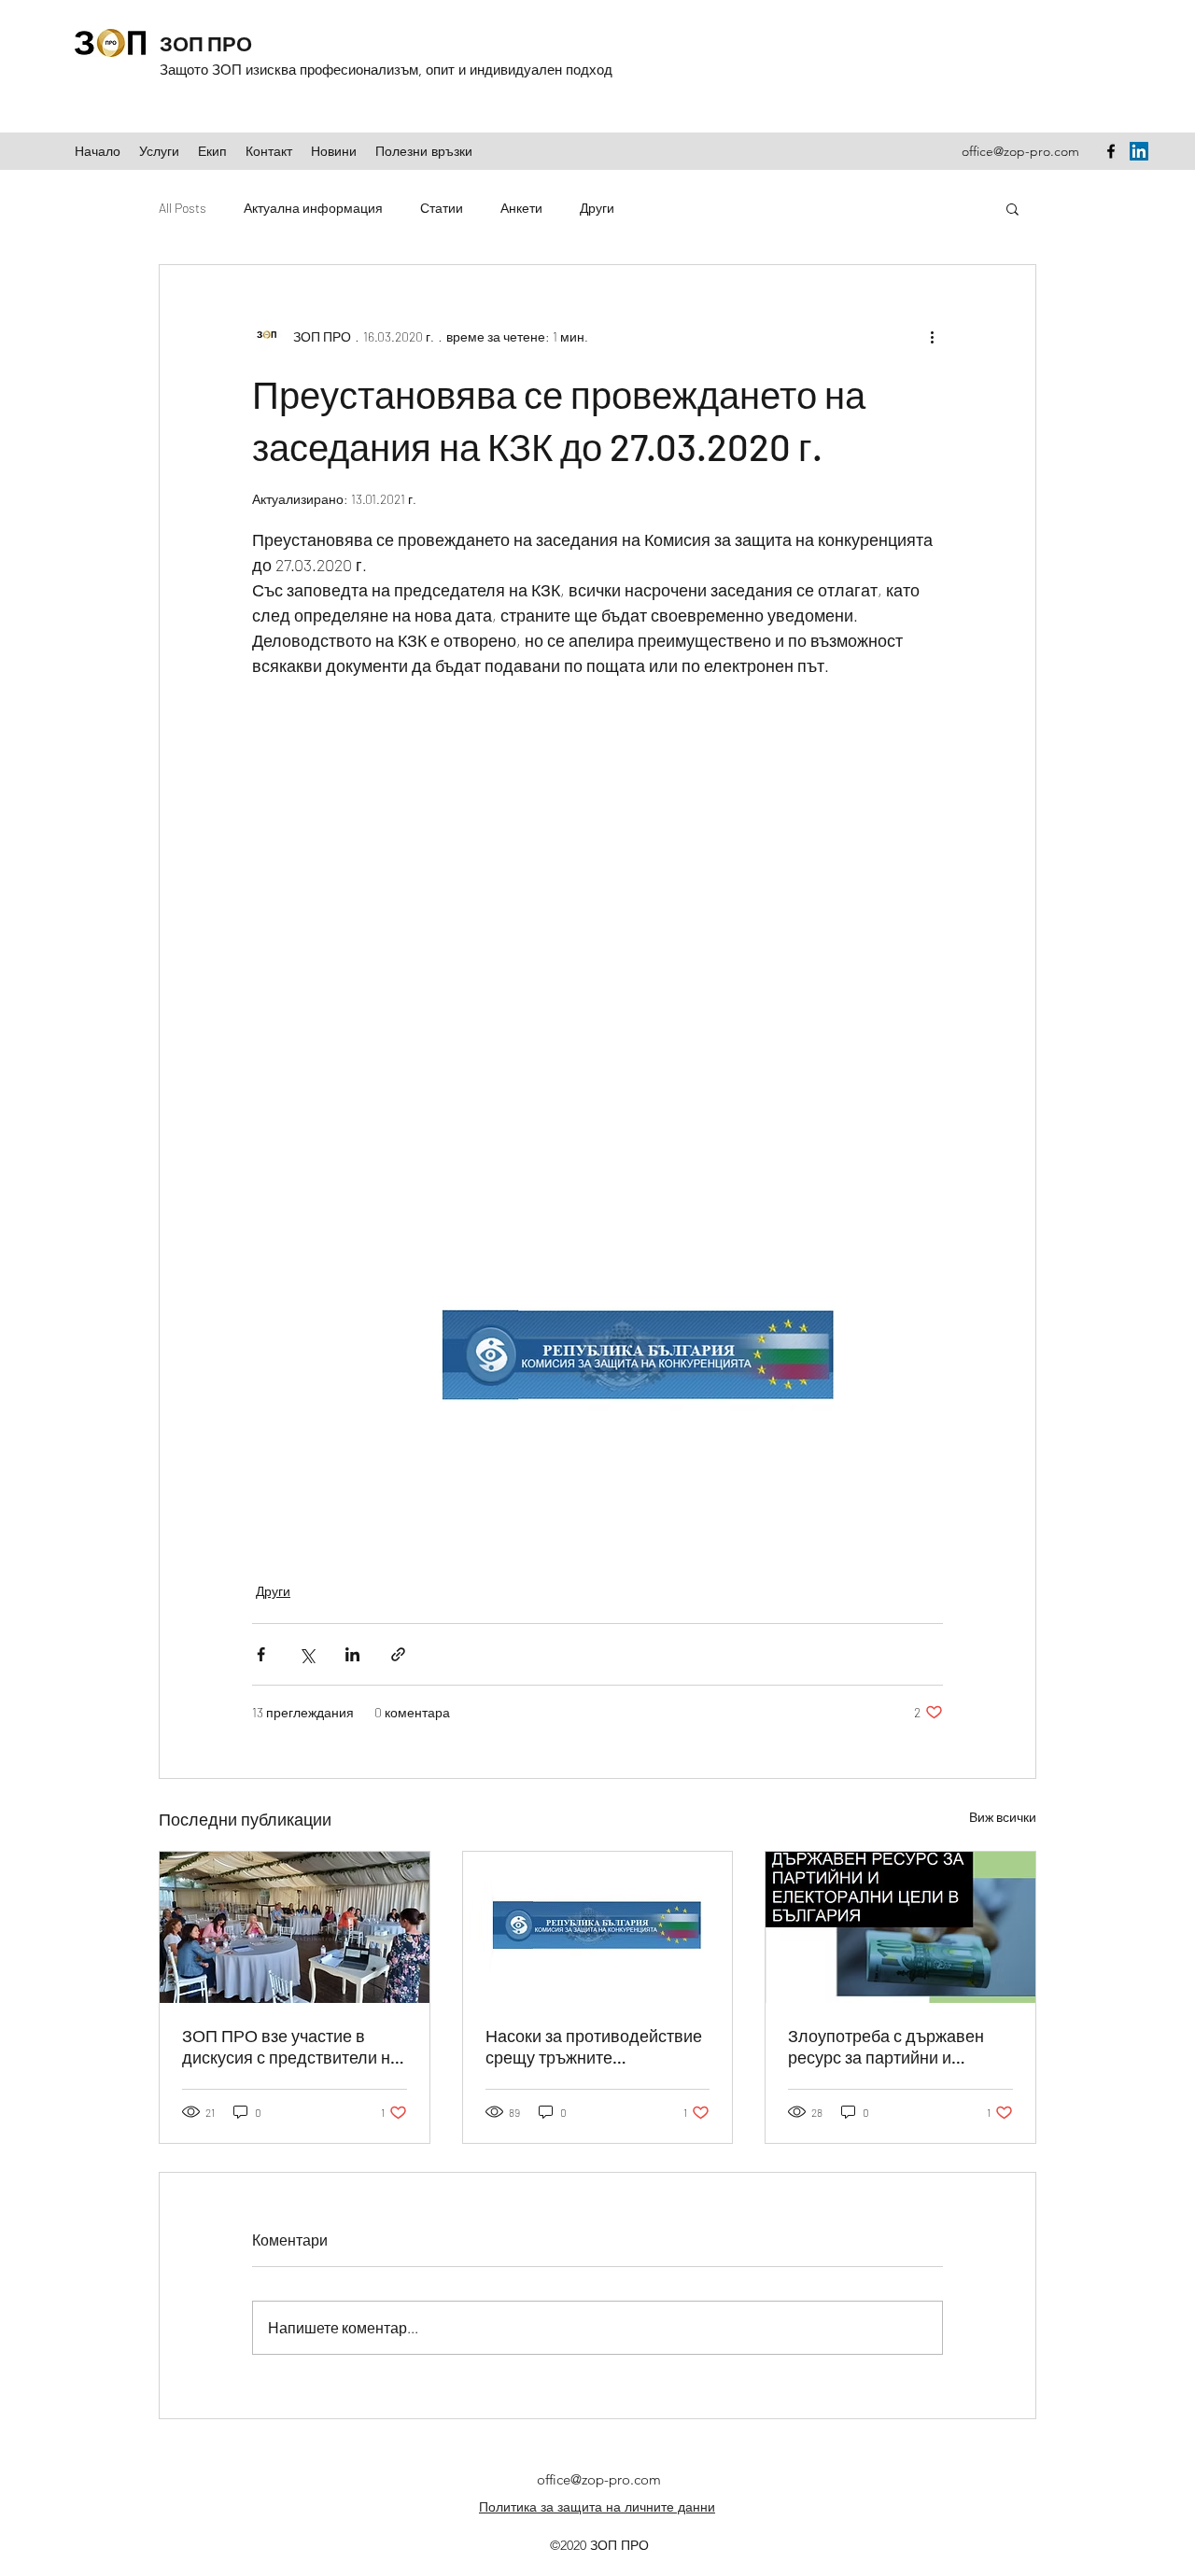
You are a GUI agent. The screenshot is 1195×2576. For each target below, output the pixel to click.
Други (597, 208)
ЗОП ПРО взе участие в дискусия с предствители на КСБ (291, 2047)
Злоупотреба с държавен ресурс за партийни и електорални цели (886, 2047)
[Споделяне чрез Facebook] (261, 1654)
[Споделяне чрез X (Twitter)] (307, 1654)
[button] (1012, 208)
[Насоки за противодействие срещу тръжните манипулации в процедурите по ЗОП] (598, 1927)
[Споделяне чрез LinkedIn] (352, 1654)
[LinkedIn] (1139, 151)
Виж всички (1003, 1817)
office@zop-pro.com (1020, 151)
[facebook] (1111, 151)
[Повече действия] (932, 336)
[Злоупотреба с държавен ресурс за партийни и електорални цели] (900, 1927)
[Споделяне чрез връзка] (398, 1654)
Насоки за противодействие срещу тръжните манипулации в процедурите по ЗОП (597, 2047)
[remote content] (597, 935)
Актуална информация (313, 208)
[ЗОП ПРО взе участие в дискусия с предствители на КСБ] (295, 1927)
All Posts (183, 208)
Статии (442, 208)
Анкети (521, 208)
